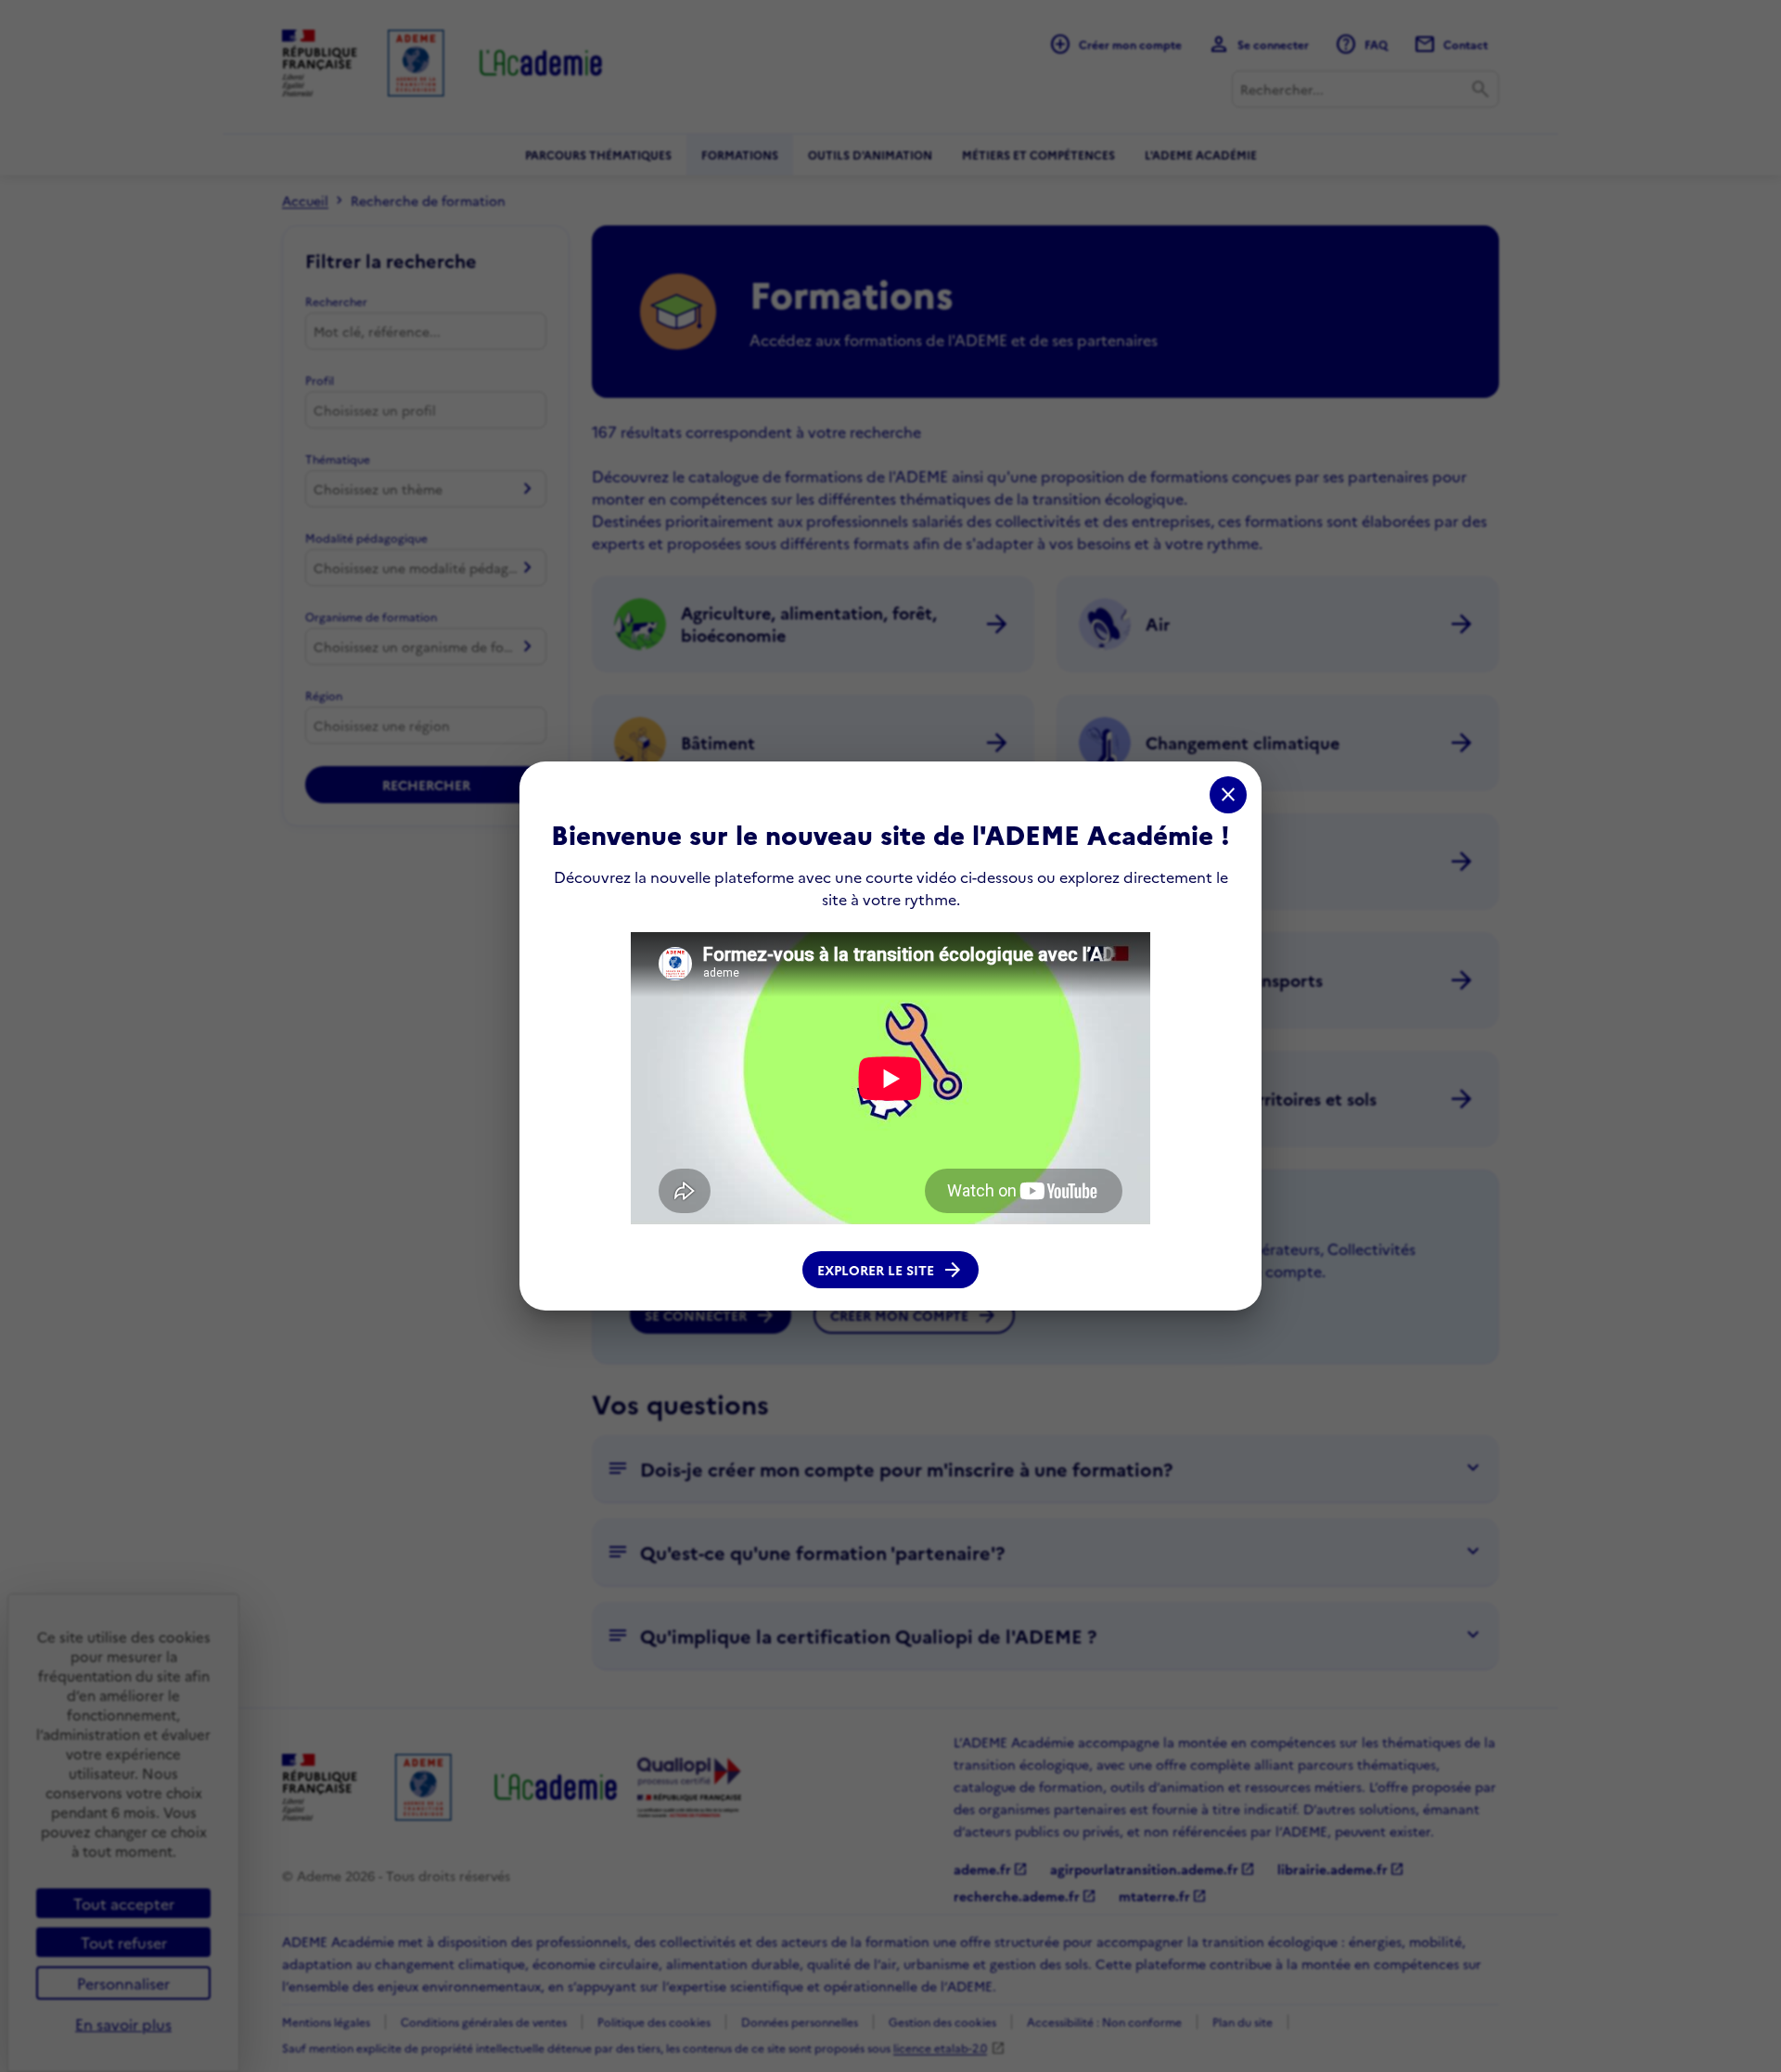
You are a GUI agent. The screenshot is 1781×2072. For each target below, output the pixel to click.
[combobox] (1365, 89)
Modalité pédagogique (366, 537)
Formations (740, 154)
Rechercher (336, 301)
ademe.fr (991, 1869)
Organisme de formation (371, 616)
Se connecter (711, 1315)
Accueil (305, 200)
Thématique (338, 459)
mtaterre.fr (1163, 1896)
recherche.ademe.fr (1025, 1896)
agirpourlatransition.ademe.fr (1153, 1869)
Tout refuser (124, 1942)
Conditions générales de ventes (484, 2021)
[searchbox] (426, 410)
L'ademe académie (1201, 154)
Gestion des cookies (942, 2021)
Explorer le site (890, 1270)
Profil (320, 380)
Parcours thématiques (598, 154)
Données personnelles (800, 2021)
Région (324, 695)
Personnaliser (123, 1983)
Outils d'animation (870, 154)
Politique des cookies (654, 2021)
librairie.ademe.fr (1341, 1869)
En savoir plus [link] (123, 2024)
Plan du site (1243, 2021)
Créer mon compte (914, 1315)
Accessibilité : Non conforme (1104, 2021)
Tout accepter (124, 1903)
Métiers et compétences (1038, 154)
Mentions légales (326, 2021)
